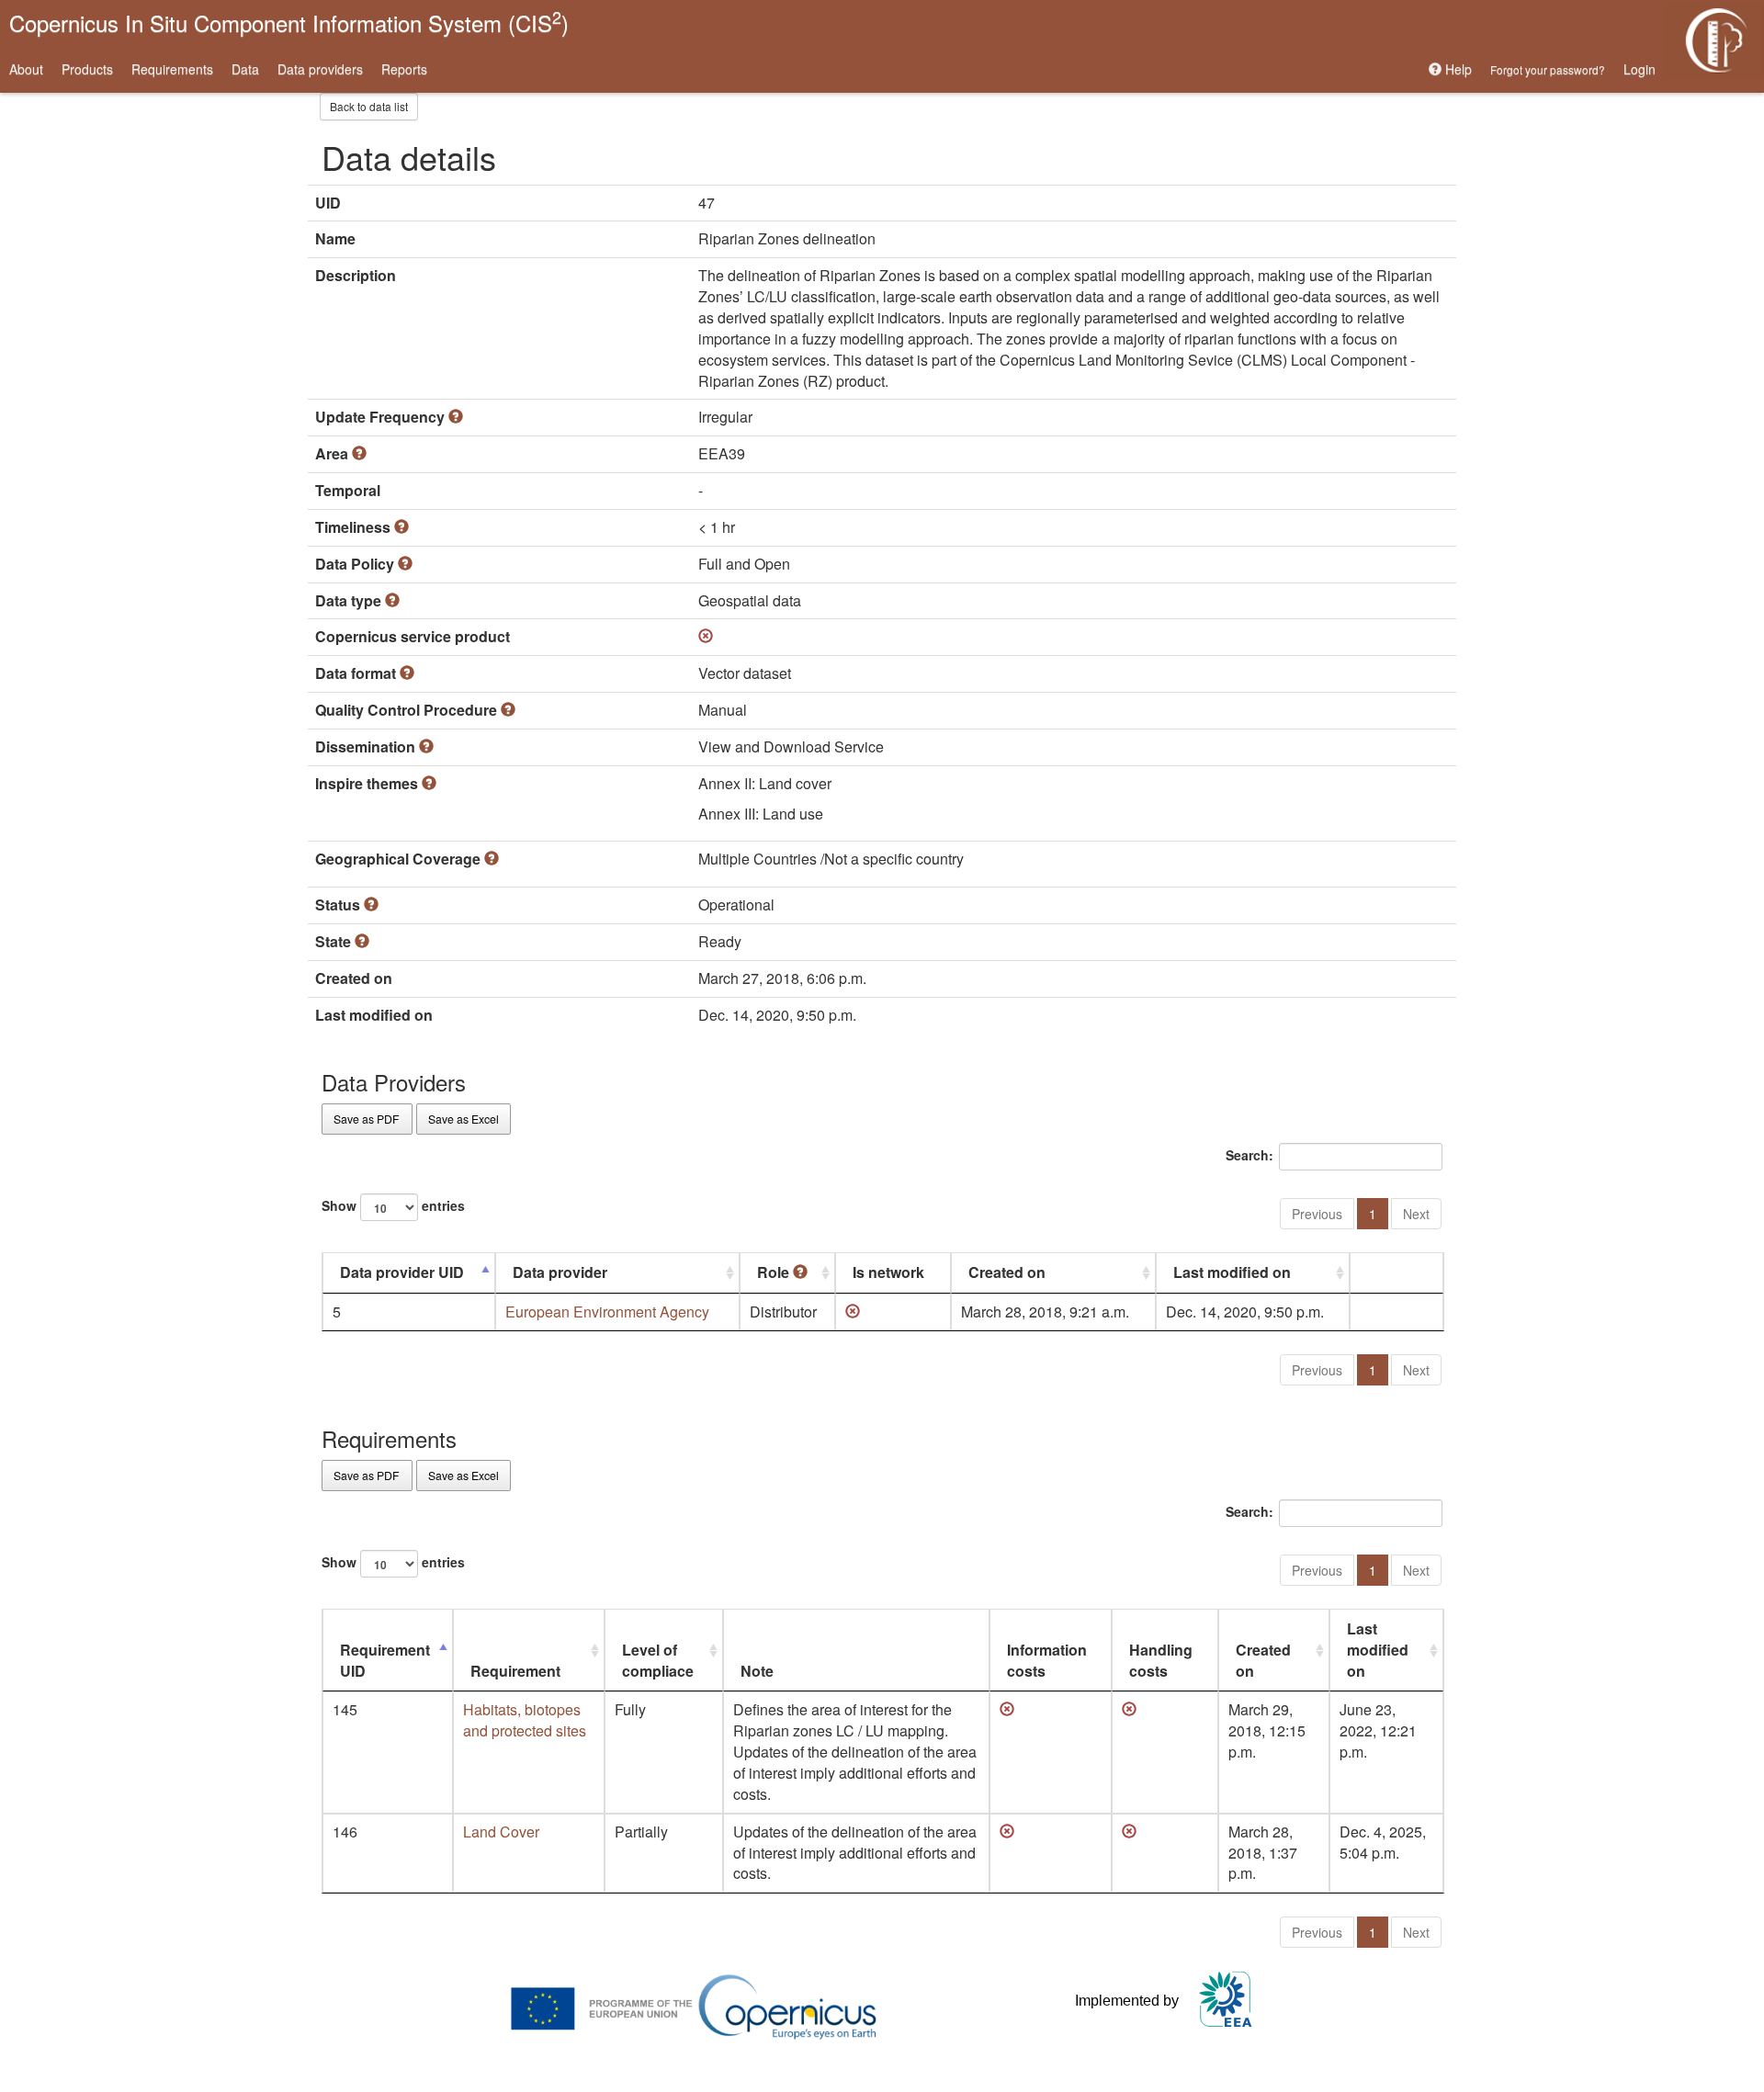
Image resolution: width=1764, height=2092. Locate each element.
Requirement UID (385, 1660)
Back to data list (369, 106)
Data (245, 69)
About (26, 69)
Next (1416, 1214)
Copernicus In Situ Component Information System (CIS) (289, 22)
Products (87, 69)
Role (775, 1272)
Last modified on (1232, 1272)
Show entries (393, 1205)
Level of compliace (658, 1660)
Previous (1317, 1214)
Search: (1249, 1155)
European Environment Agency (607, 1312)
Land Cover (501, 1832)
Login (1640, 69)
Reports (404, 69)
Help (1457, 69)
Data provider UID (402, 1272)
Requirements (172, 69)
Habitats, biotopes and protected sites (525, 1720)
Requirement (515, 1671)
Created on (1007, 1272)
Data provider (560, 1272)
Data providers (320, 69)
